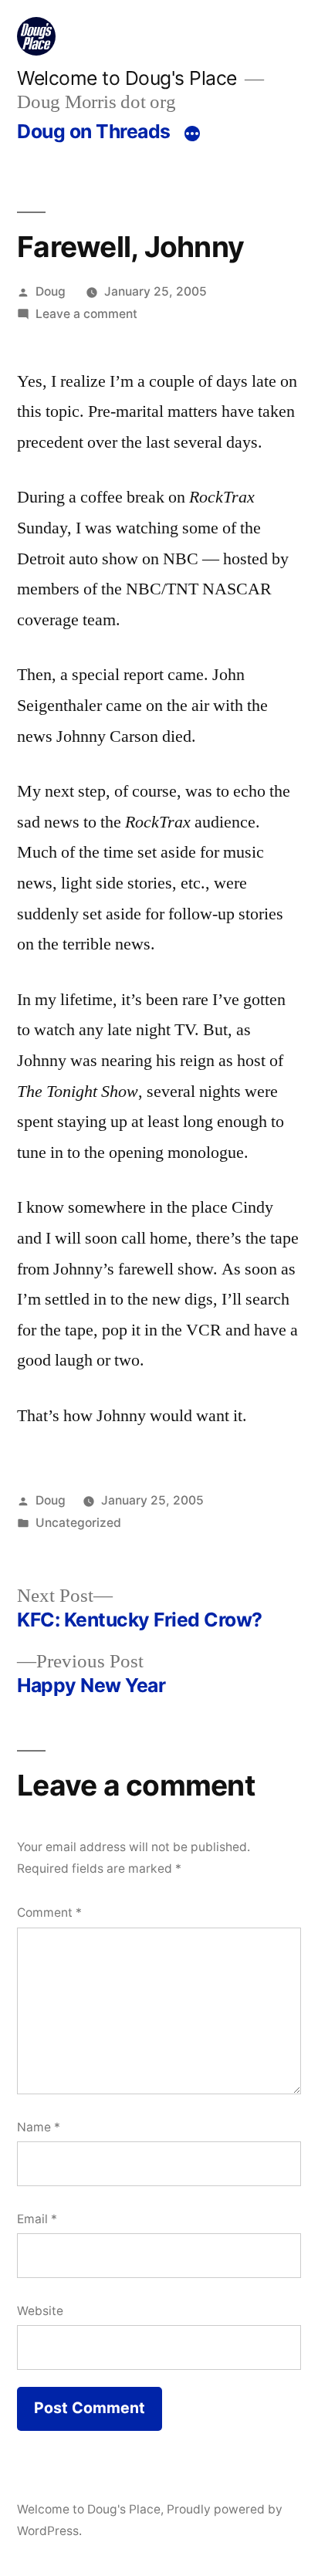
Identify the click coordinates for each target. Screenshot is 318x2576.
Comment (49, 1913)
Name (39, 2127)
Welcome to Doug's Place (127, 78)
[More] (192, 134)
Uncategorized (78, 1523)
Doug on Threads (94, 131)
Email (37, 2219)
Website (40, 2311)
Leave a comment (86, 314)
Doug (51, 291)
